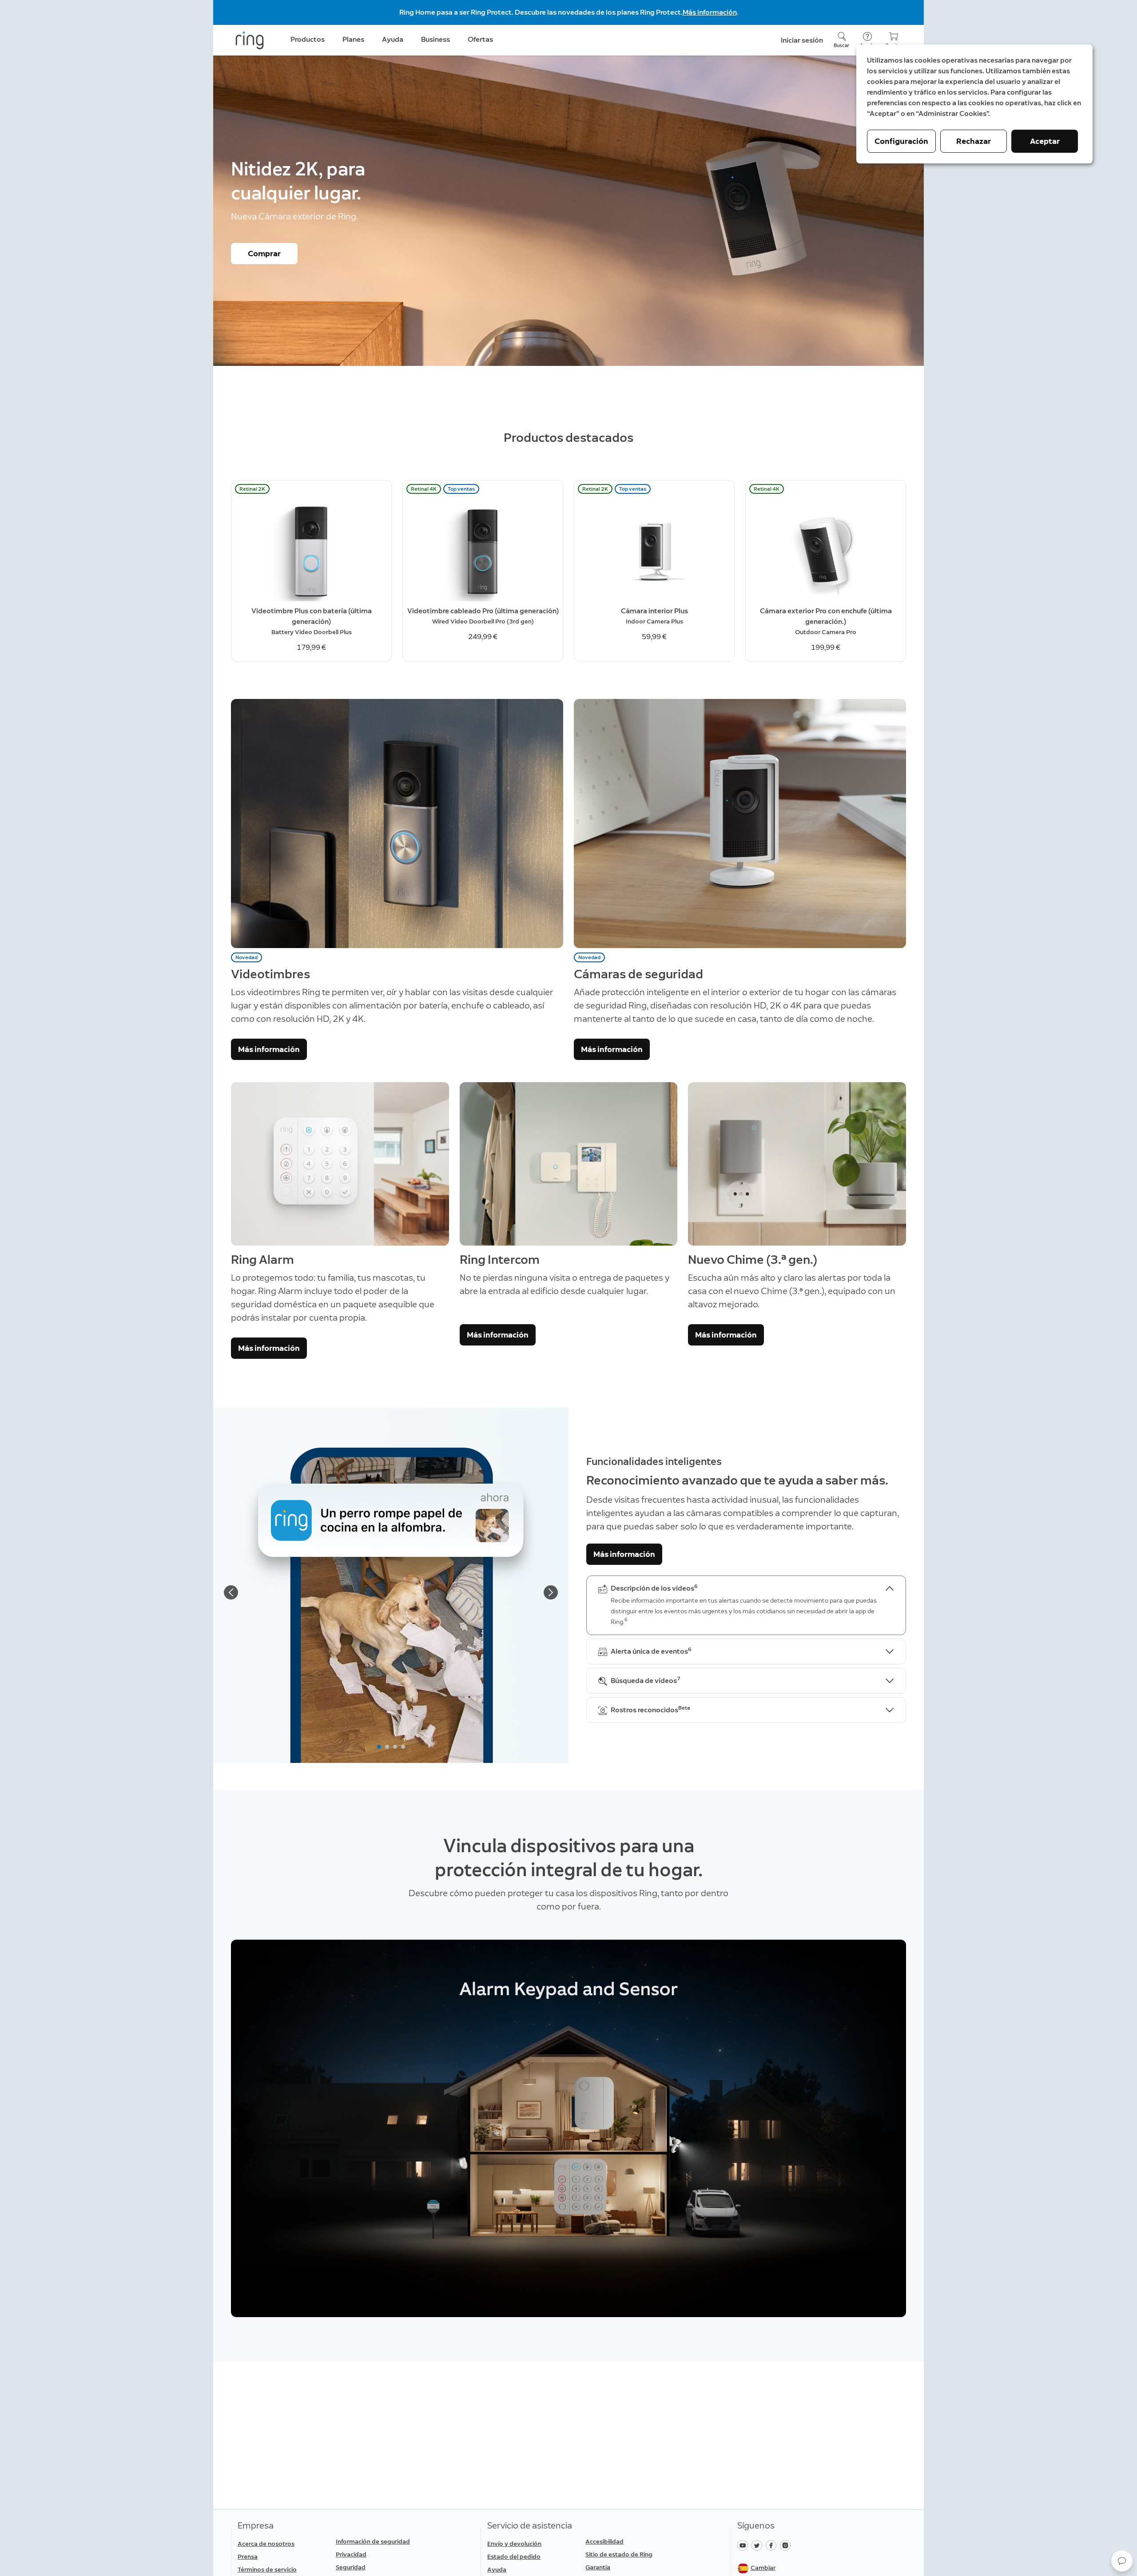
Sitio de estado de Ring (619, 2554)
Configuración (901, 141)
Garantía (598, 2567)
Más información (710, 12)
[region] (568, 2128)
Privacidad (351, 2554)
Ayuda (497, 2570)
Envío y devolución (514, 2544)
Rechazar (974, 141)
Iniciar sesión (802, 40)
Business (435, 39)
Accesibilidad (604, 2542)
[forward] (551, 1592)
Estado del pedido (514, 2557)
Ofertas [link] (480, 39)
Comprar (264, 254)
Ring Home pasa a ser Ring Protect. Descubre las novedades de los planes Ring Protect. (541, 12)
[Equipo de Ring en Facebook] (773, 2545)
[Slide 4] (403, 1747)
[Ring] (250, 40)
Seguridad (351, 2567)
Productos (308, 39)
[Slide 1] (379, 1747)
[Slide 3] (395, 1747)
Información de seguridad (373, 2542)
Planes (353, 39)
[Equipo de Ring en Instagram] (786, 2545)
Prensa (248, 2557)
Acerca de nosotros (266, 2544)
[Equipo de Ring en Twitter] (759, 2545)
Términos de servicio (267, 2570)
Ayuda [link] (393, 39)
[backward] (231, 1592)
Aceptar (1045, 141)
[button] (1122, 2561)
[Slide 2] (387, 1747)
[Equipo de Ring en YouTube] (744, 2545)
